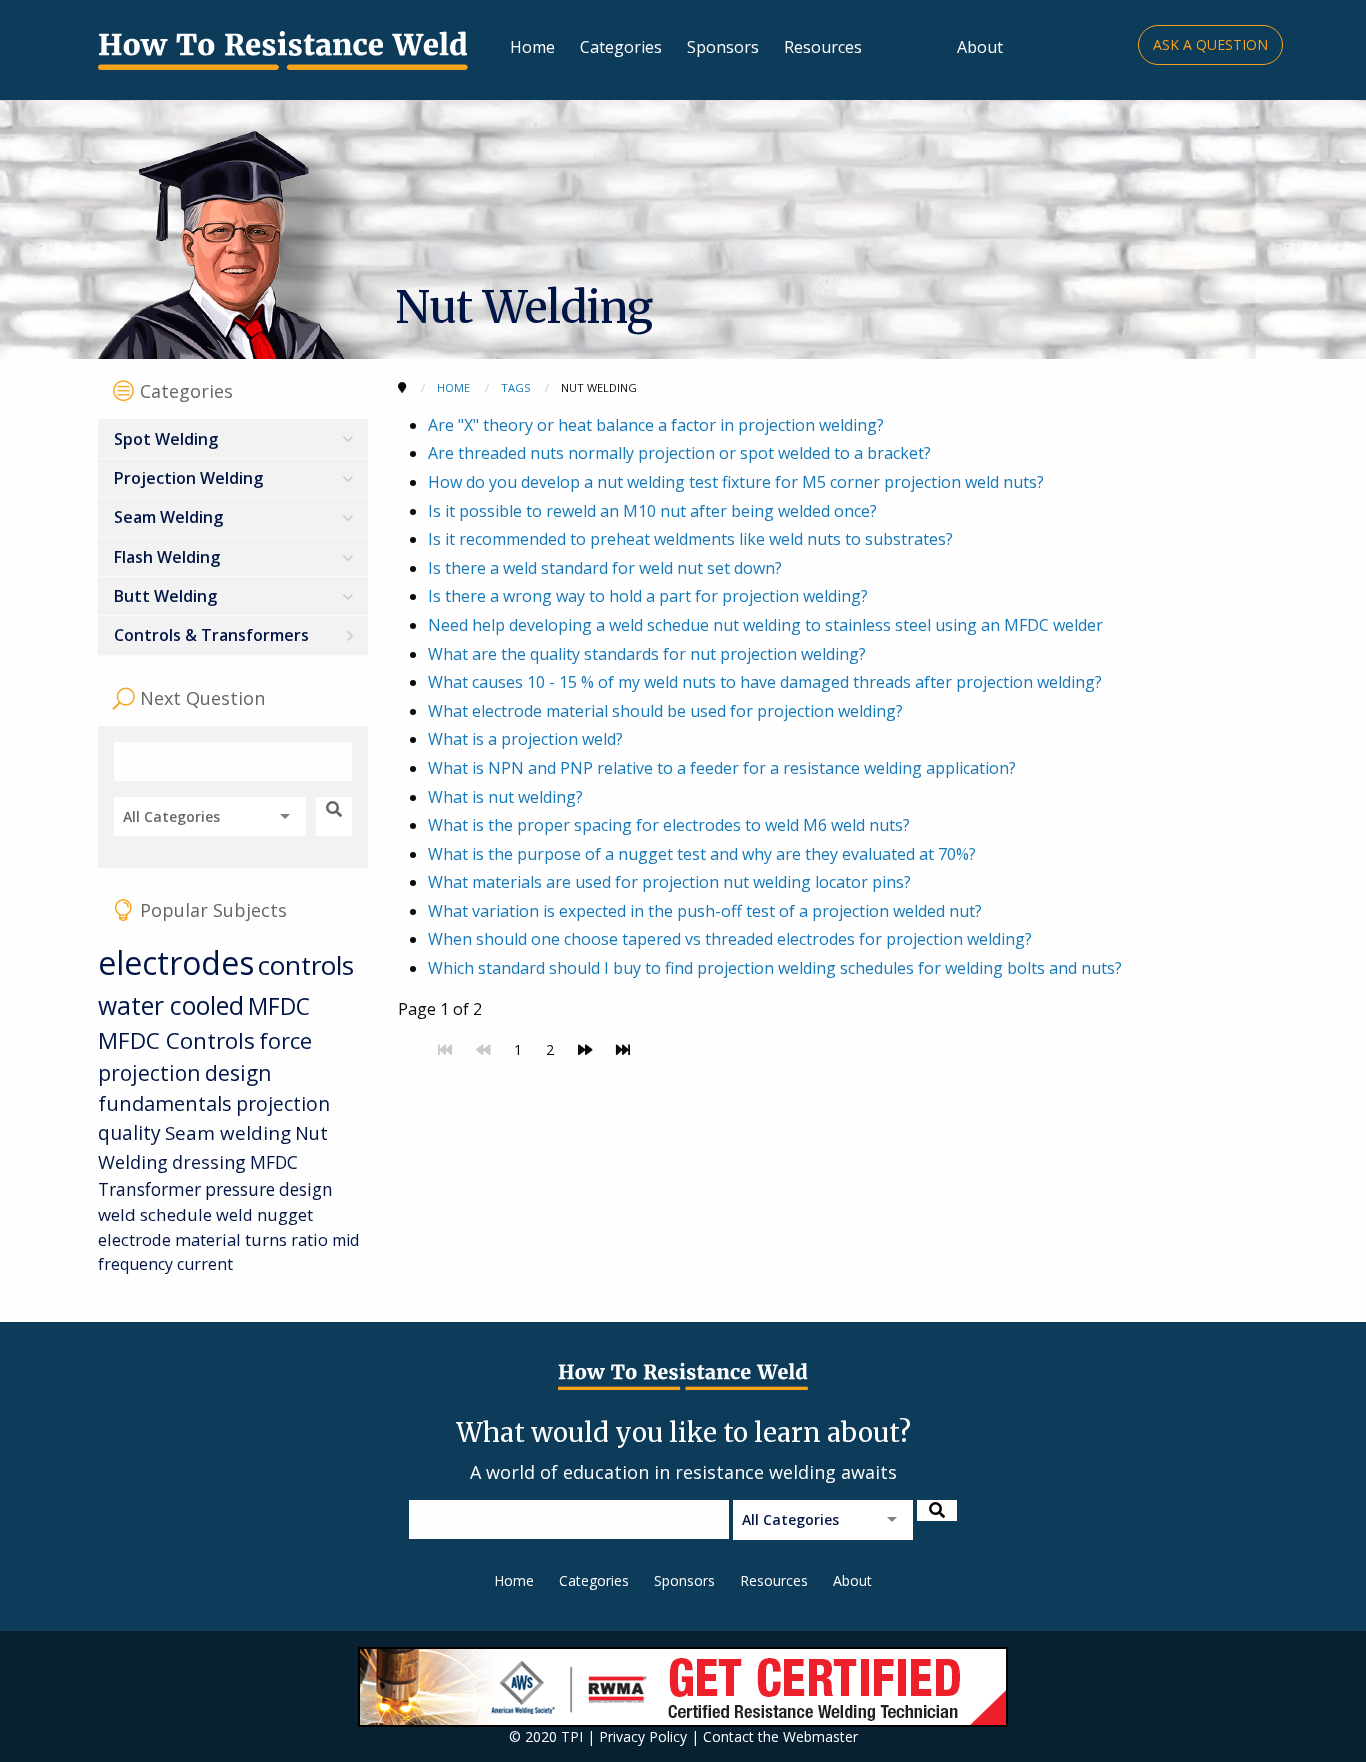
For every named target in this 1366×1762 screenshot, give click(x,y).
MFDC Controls (176, 1040)
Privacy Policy (643, 1736)
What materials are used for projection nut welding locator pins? (669, 882)
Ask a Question (1210, 44)
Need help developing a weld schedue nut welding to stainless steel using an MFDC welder (765, 625)
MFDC (279, 1006)
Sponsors (723, 47)
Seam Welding (168, 517)
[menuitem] (233, 438)
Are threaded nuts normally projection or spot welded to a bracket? (679, 453)
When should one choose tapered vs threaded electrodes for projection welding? (730, 939)
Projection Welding (188, 478)
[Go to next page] (585, 1050)
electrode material (169, 1239)
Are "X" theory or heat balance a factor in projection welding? (656, 425)
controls (306, 965)
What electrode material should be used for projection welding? (665, 711)
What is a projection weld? (525, 739)
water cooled (171, 1005)
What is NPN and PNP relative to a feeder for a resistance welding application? (722, 768)
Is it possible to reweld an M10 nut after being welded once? (652, 511)
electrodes (176, 962)
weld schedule (155, 1214)
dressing (209, 1162)
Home (532, 47)
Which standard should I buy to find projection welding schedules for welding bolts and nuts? (775, 968)
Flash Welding (167, 557)
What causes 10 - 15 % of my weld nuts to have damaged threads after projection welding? (765, 682)
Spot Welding (166, 439)
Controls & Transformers (211, 635)
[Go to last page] (623, 1050)
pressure (240, 1189)
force (285, 1040)
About (980, 47)
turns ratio (286, 1239)
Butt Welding (165, 596)
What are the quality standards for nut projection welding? (647, 654)
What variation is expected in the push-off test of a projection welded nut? (705, 911)
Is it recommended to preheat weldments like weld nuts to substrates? (690, 539)
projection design (184, 1073)
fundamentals (165, 1103)
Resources (823, 47)
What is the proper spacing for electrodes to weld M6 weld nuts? (669, 825)
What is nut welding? (505, 797)
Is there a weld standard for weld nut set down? (605, 568)
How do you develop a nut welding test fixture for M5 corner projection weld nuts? (736, 482)
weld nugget (264, 1214)
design (306, 1189)
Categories (621, 47)
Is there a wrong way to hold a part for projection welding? (648, 596)
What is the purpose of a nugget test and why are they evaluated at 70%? (702, 854)
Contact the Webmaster (780, 1736)
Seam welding (228, 1132)
